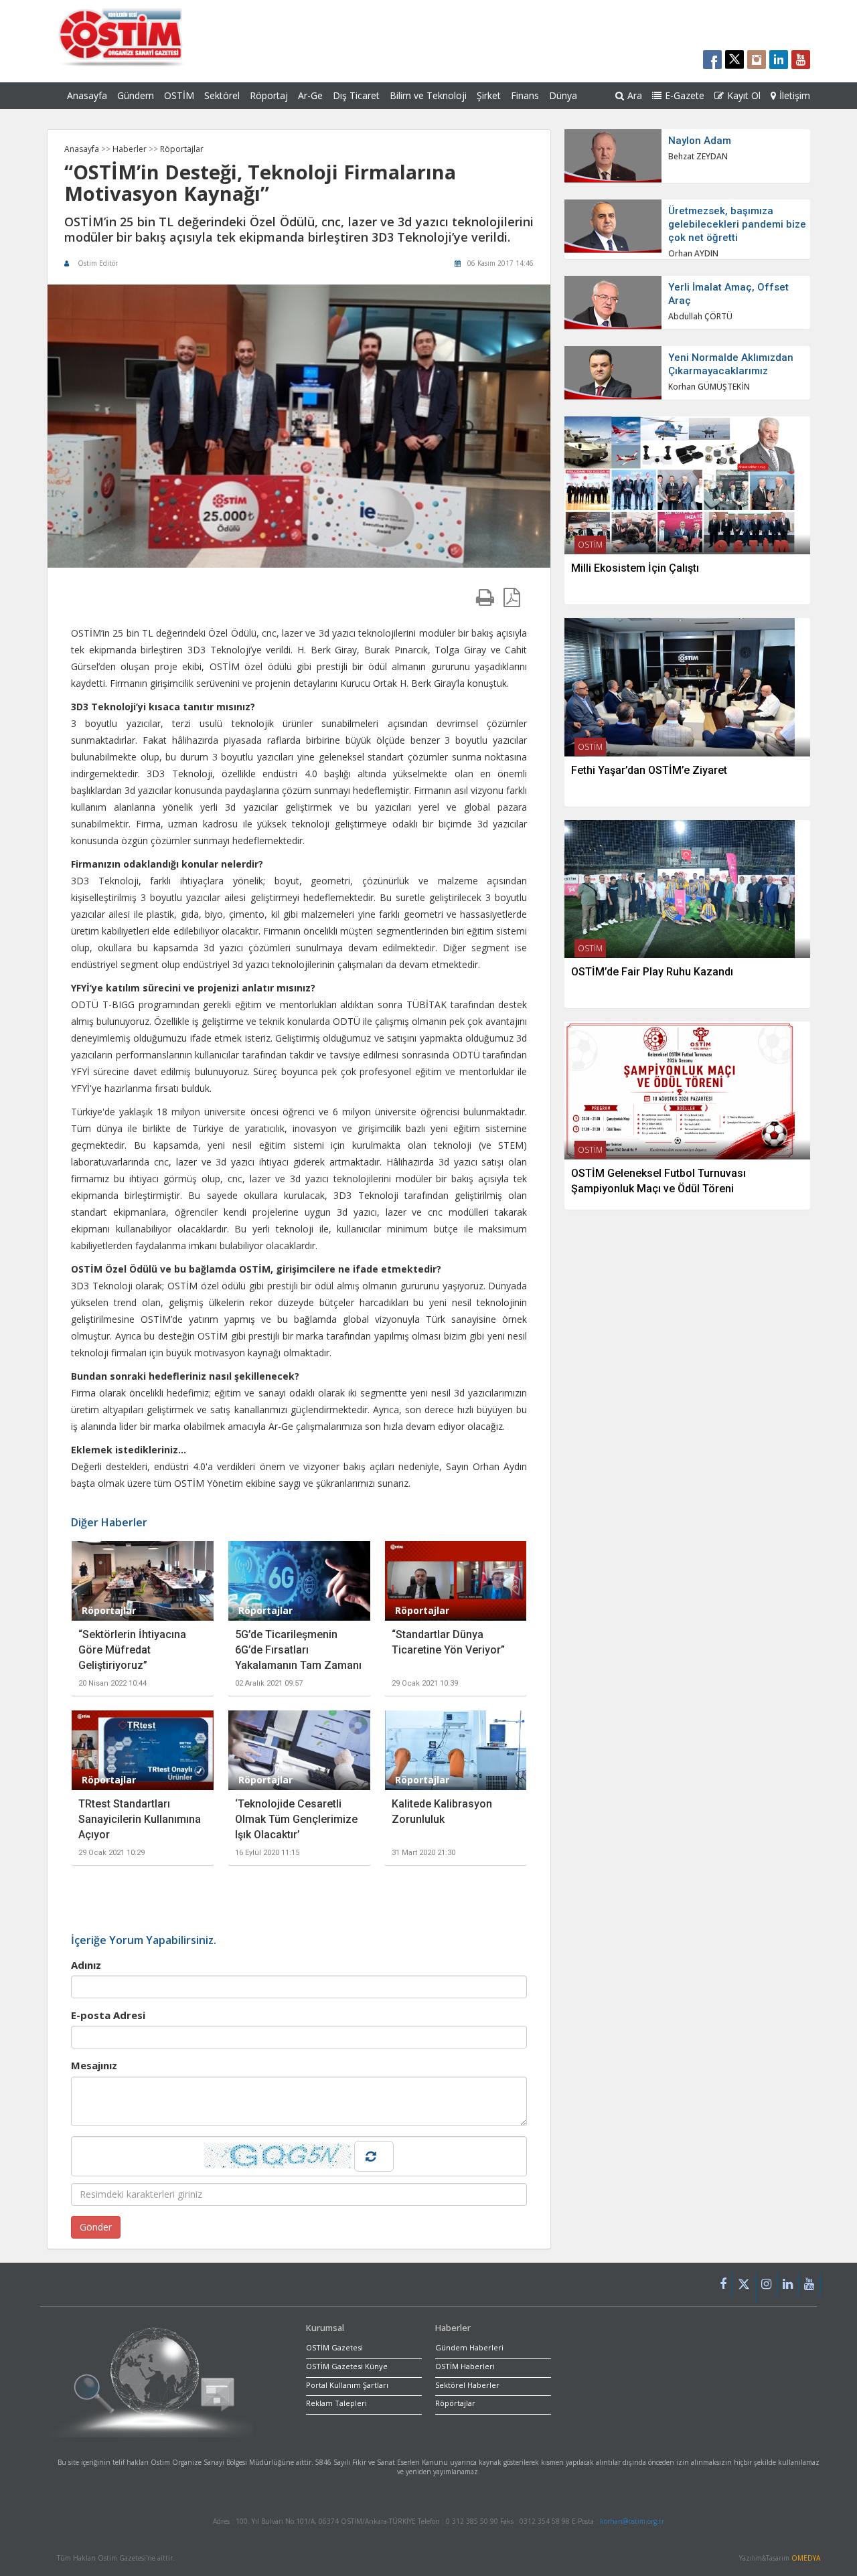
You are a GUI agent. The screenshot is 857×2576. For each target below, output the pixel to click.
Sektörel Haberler (467, 2385)
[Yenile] (374, 2156)
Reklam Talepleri (336, 2403)
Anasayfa (87, 95)
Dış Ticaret (356, 95)
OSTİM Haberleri (465, 2366)
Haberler (131, 149)
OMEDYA (806, 2558)
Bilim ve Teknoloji (428, 95)
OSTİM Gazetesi (334, 2347)
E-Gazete (685, 95)
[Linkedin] (788, 2285)
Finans (525, 95)
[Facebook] (723, 2285)
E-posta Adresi (108, 2015)
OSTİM (179, 95)
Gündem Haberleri (469, 2347)
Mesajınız (94, 2065)
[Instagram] (767, 2285)
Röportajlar (182, 149)
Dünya (563, 95)
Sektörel (222, 95)
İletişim (795, 95)
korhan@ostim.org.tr (632, 2521)
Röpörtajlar (455, 2403)
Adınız (86, 1965)
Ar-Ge (310, 95)
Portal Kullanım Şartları (347, 2385)
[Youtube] (809, 2285)
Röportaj (269, 95)
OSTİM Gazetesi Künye (347, 2366)
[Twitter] (744, 2287)
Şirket (489, 95)
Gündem (136, 95)
